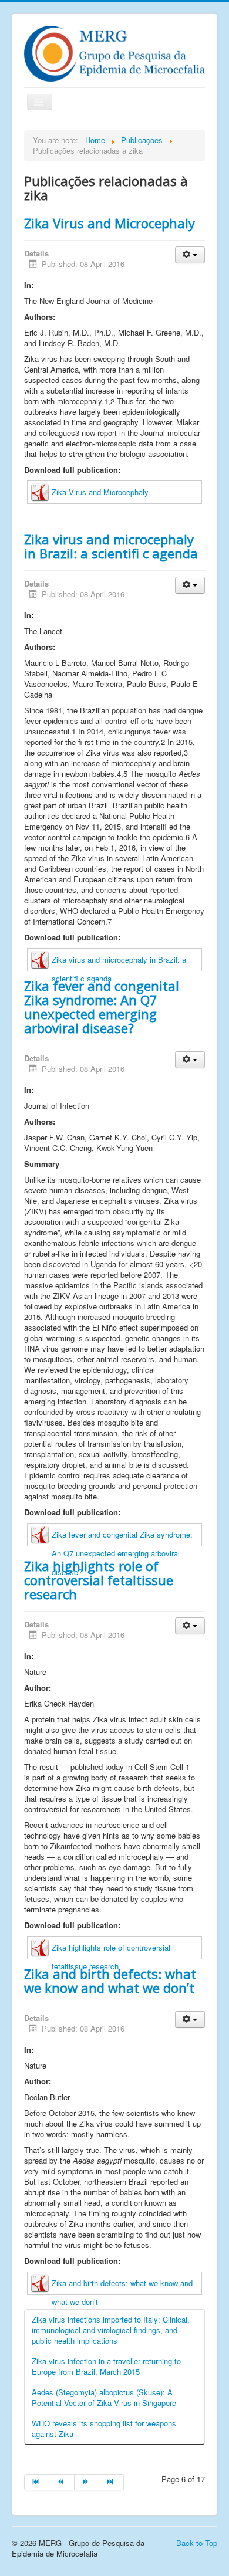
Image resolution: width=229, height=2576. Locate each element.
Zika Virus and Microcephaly (110, 223)
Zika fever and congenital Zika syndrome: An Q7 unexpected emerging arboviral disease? (102, 1007)
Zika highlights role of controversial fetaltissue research (99, 1580)
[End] (112, 2482)
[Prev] (62, 2482)
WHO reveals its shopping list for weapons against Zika (104, 2428)
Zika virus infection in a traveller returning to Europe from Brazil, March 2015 (106, 2366)
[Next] (87, 2482)
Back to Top (197, 2543)
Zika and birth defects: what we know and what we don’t (110, 1981)
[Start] (37, 2482)
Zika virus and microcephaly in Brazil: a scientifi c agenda (111, 546)
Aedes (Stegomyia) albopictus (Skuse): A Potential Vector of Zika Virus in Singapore (104, 2397)
